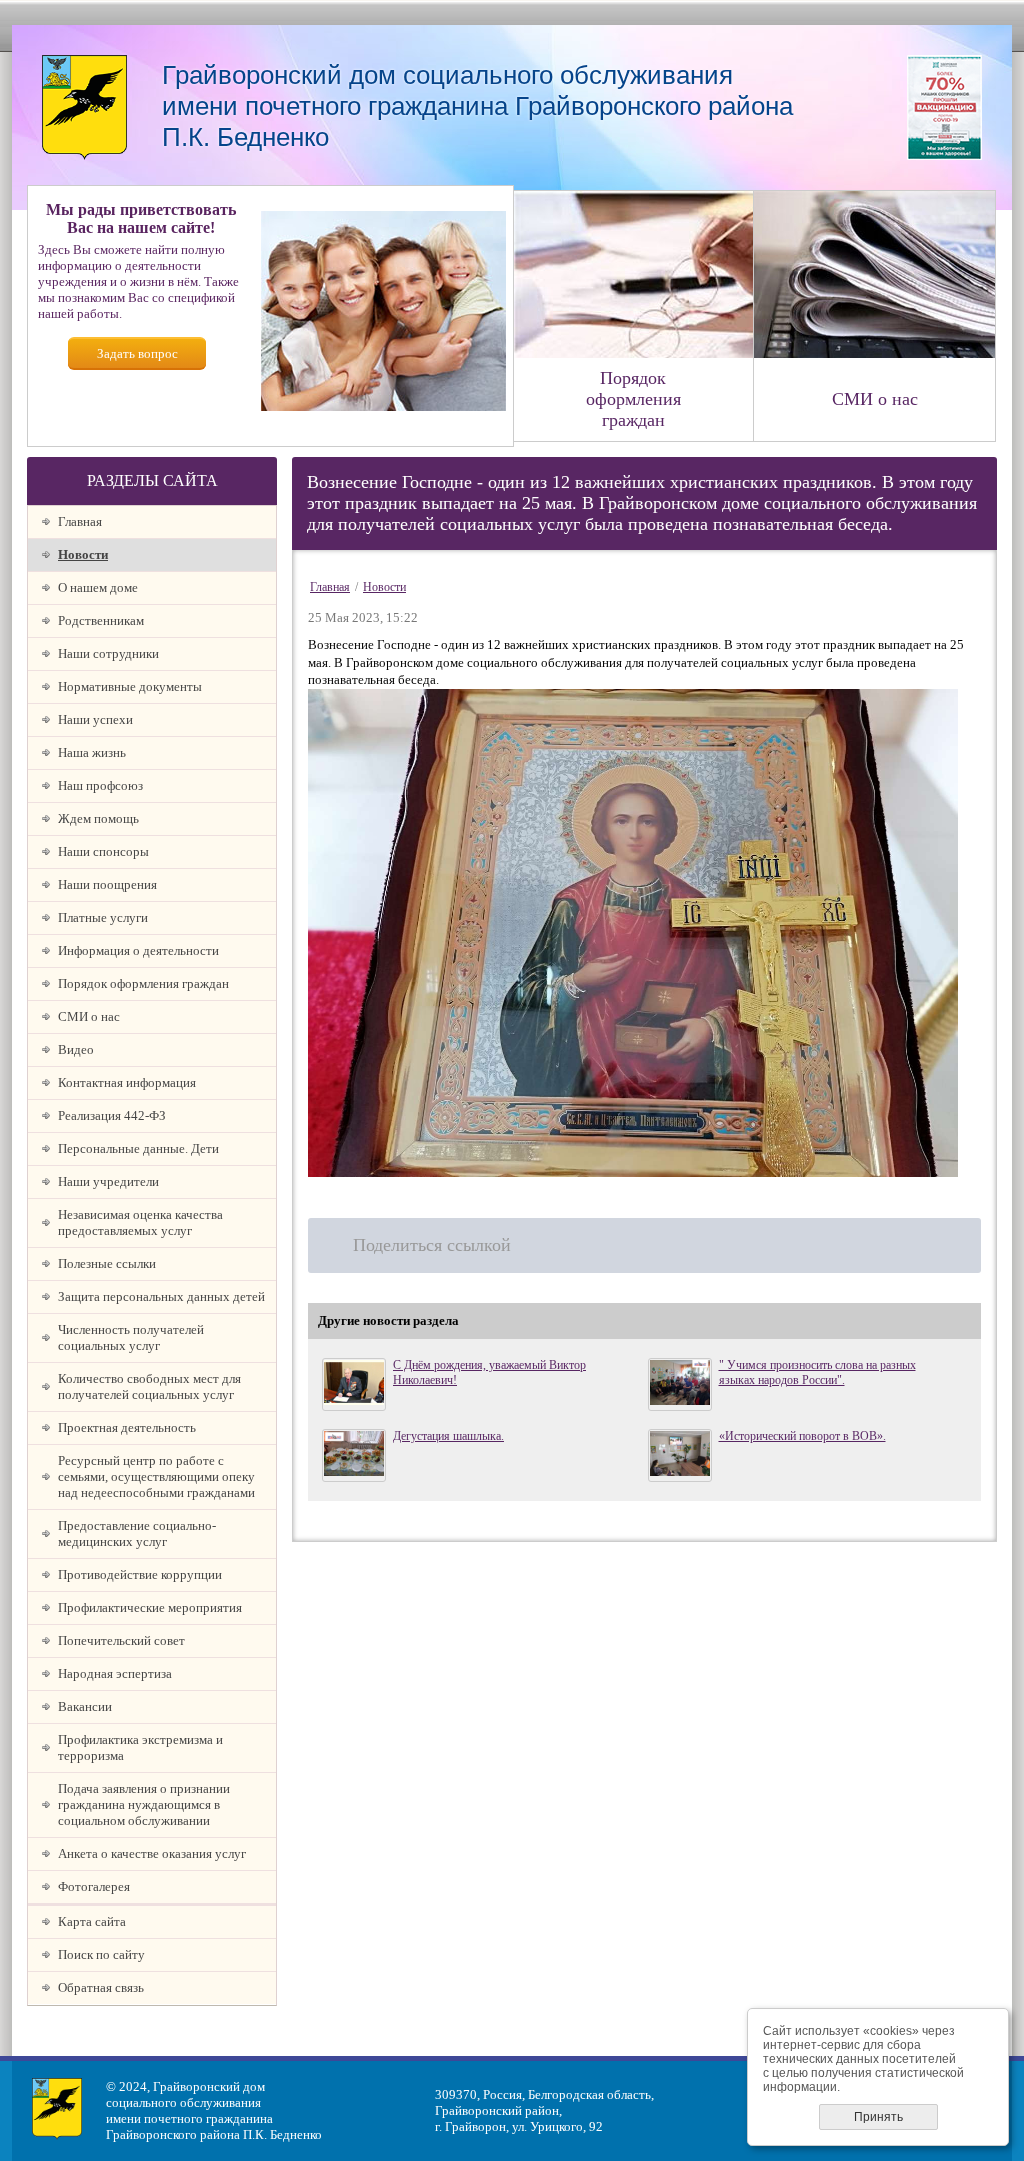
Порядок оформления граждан (143, 983)
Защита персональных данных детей (161, 1296)
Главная (80, 521)
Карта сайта (92, 1921)
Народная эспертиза (115, 1673)
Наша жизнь (92, 752)
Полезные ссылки (107, 1263)
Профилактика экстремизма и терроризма (140, 1747)
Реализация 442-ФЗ (112, 1115)
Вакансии (85, 1706)
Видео (76, 1049)
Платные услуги (103, 917)
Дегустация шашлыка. (448, 1436)
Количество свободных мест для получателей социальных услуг (149, 1386)
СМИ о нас (89, 1016)
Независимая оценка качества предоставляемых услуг (140, 1222)
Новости (83, 554)
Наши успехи (95, 719)
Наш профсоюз (100, 785)
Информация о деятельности (138, 950)
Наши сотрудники (108, 653)
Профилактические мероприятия (150, 1607)
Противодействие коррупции (140, 1574)
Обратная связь (101, 1987)
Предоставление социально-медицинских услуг (137, 1533)
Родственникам (101, 620)
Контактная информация (127, 1082)
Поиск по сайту (101, 1954)
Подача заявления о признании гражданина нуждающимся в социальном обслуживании (144, 1804)
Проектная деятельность (127, 1427)
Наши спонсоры (103, 851)
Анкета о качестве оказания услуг (152, 1853)
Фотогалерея (94, 1886)
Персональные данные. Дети (138, 1148)
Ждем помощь (98, 818)
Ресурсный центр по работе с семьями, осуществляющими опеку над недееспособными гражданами (156, 1476)
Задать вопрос (137, 353)
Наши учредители (108, 1181)
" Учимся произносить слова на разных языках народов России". (817, 1372)
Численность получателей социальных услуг (131, 1337)
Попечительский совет (121, 1640)
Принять (878, 2117)
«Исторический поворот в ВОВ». (802, 1436)
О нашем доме (98, 587)
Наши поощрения (107, 884)
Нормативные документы (130, 686)
